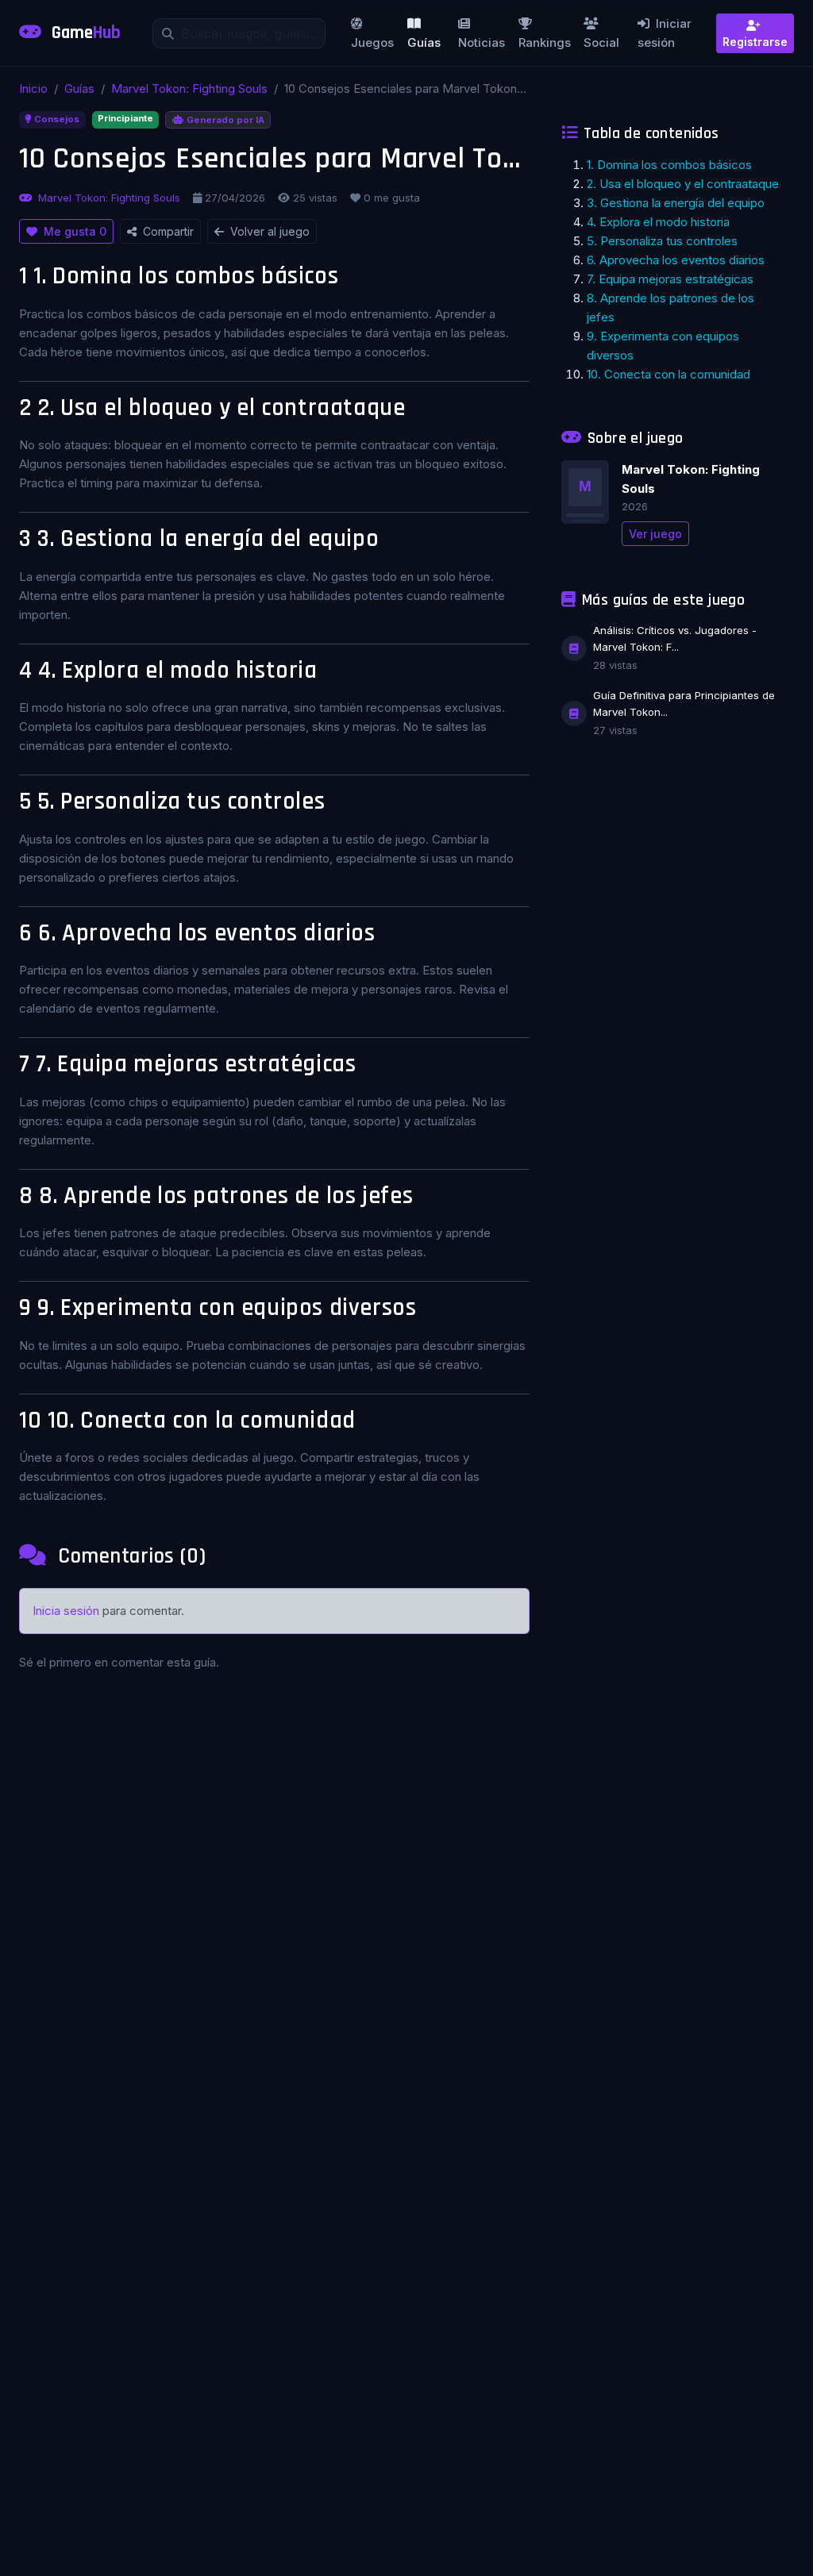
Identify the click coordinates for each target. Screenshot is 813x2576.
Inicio (33, 88)
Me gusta (75, 231)
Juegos (372, 42)
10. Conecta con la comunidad (669, 374)
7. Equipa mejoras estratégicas (670, 279)
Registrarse (755, 42)
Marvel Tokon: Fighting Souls (189, 88)
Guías (424, 42)
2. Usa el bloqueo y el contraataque (683, 184)
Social (601, 42)
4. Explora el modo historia (658, 222)
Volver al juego (270, 231)
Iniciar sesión (665, 33)
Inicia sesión (66, 1611)
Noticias (482, 42)
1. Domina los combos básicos (669, 165)
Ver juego (655, 534)
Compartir (168, 231)
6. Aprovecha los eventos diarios (676, 260)
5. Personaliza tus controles (662, 241)
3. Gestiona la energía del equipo (676, 203)
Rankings (545, 42)
